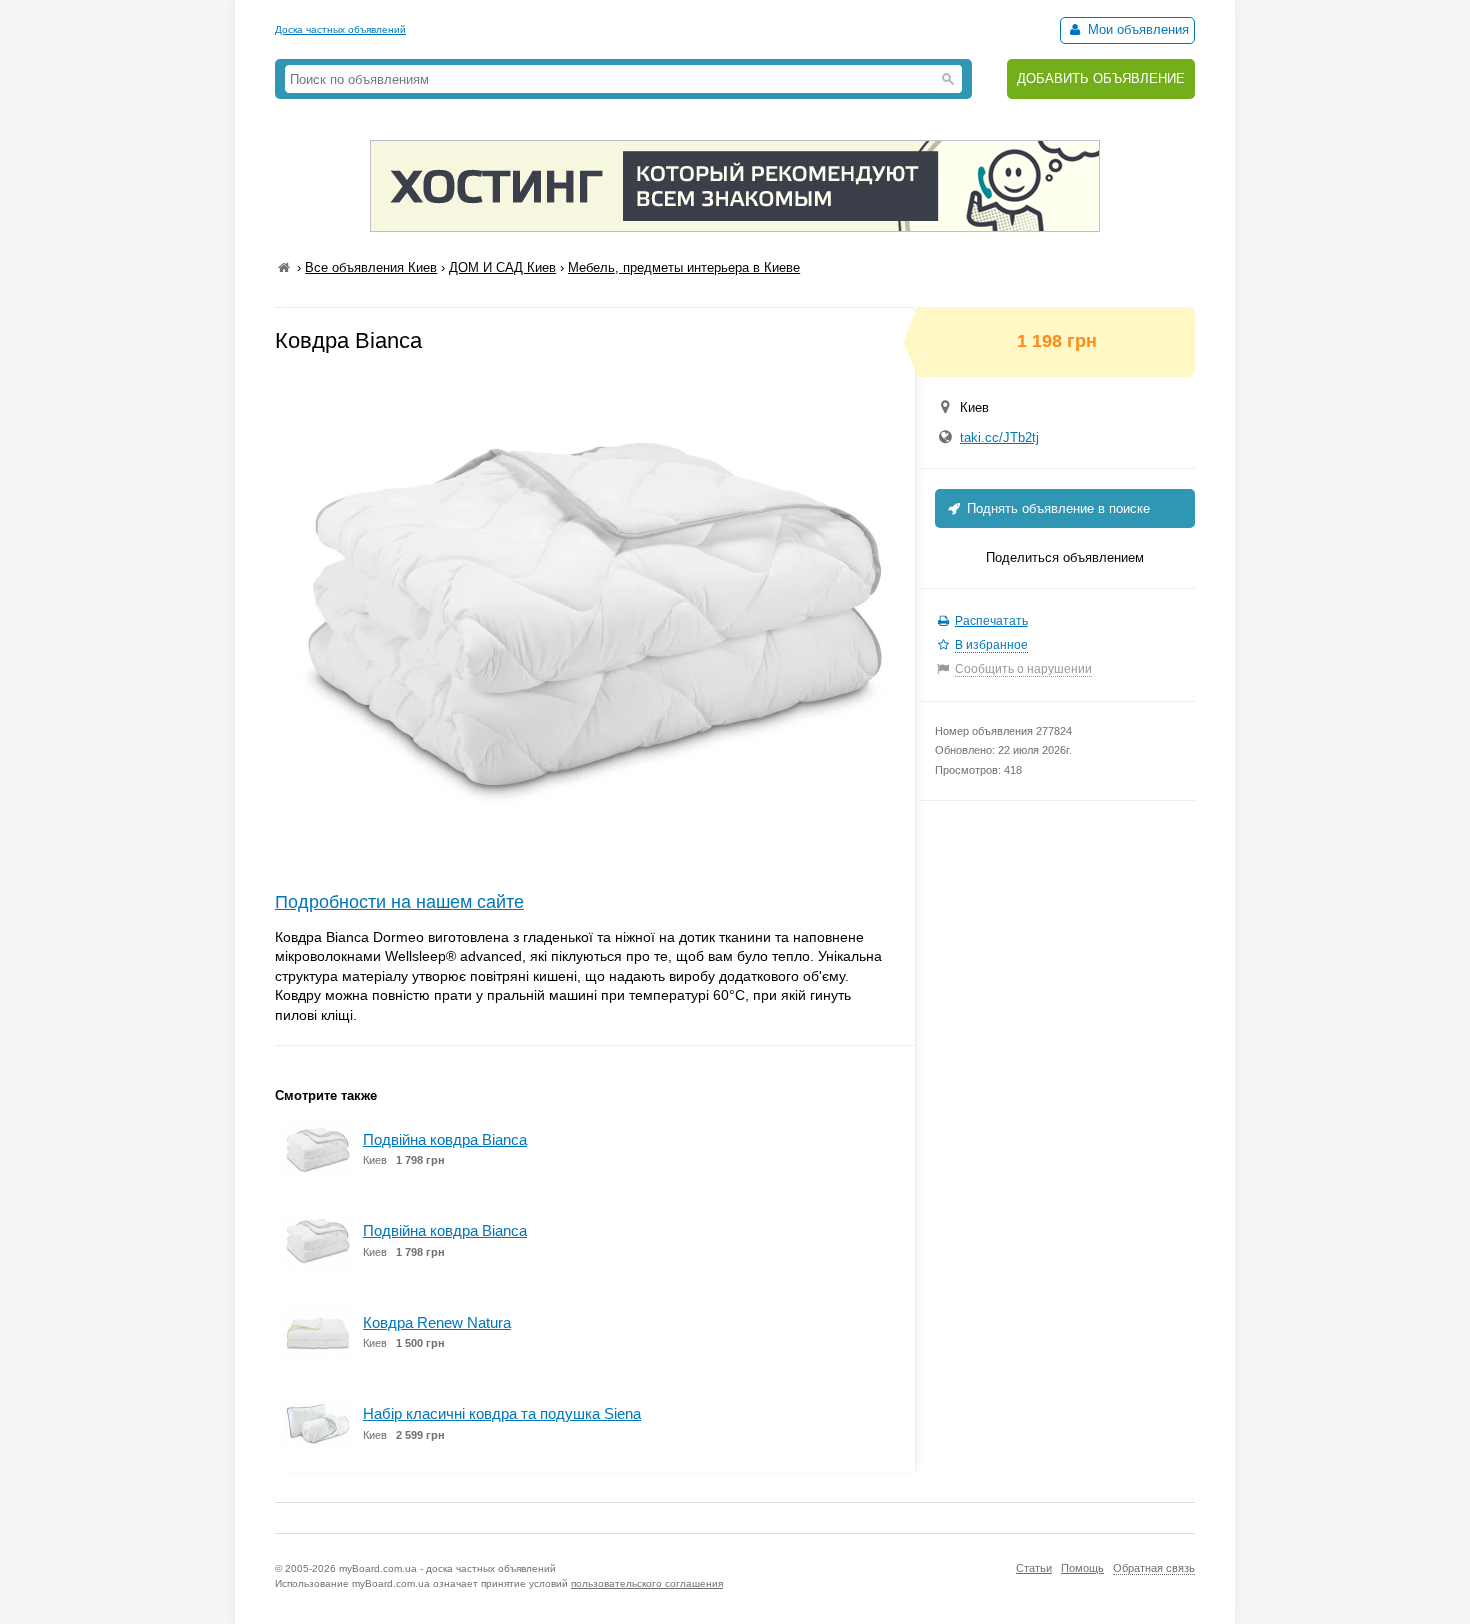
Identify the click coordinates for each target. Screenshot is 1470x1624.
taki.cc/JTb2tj (999, 437)
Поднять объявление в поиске (1056, 508)
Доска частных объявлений (340, 29)
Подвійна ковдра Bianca (445, 1139)
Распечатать (991, 621)
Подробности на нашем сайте (399, 902)
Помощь (1082, 1568)
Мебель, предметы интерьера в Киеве (684, 267)
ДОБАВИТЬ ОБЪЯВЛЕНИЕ (1101, 78)
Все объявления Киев (371, 267)
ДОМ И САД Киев (502, 267)
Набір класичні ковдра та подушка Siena (502, 1413)
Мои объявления (1136, 29)
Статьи (1034, 1568)
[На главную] (284, 267)
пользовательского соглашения (647, 1583)
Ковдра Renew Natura (437, 1322)
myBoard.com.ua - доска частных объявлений (447, 1568)
